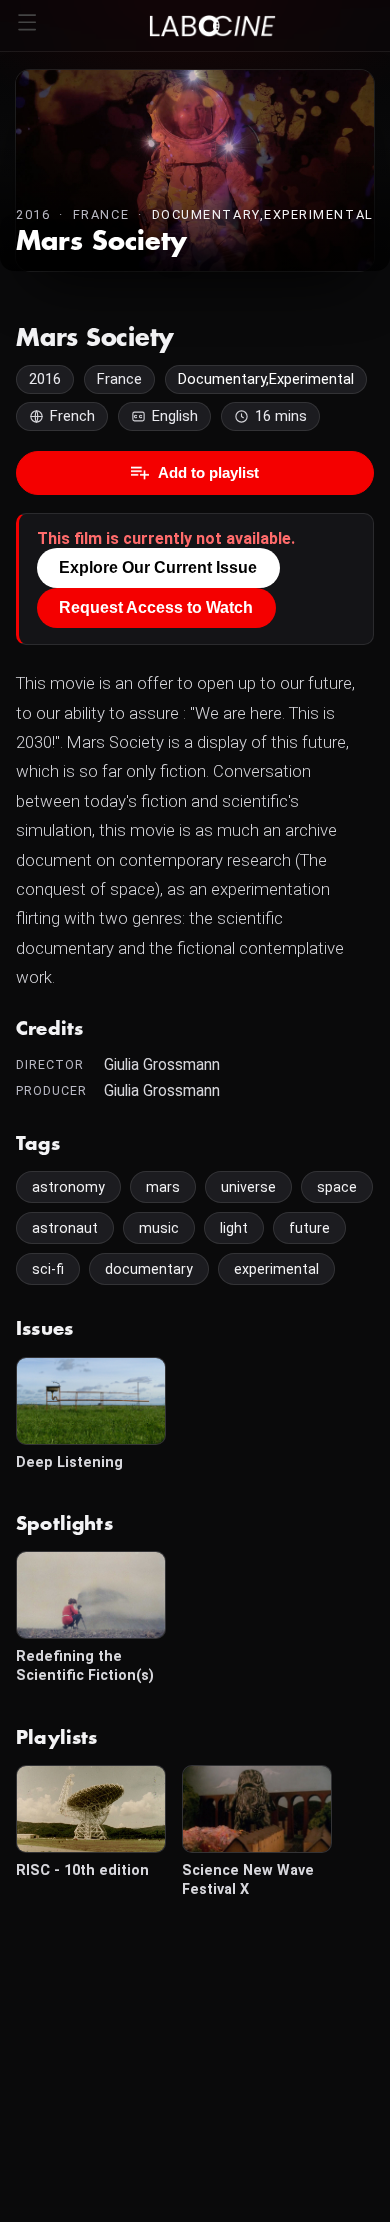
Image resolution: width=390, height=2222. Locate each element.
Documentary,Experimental (263, 214)
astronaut (65, 1228)
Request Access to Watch (156, 607)
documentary (149, 1269)
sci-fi (48, 1269)
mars (163, 1187)
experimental (276, 1269)
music (159, 1228)
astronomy (68, 1187)
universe (248, 1187)
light (234, 1228)
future (309, 1228)
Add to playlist (208, 472)
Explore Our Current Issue (158, 567)
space (337, 1187)
